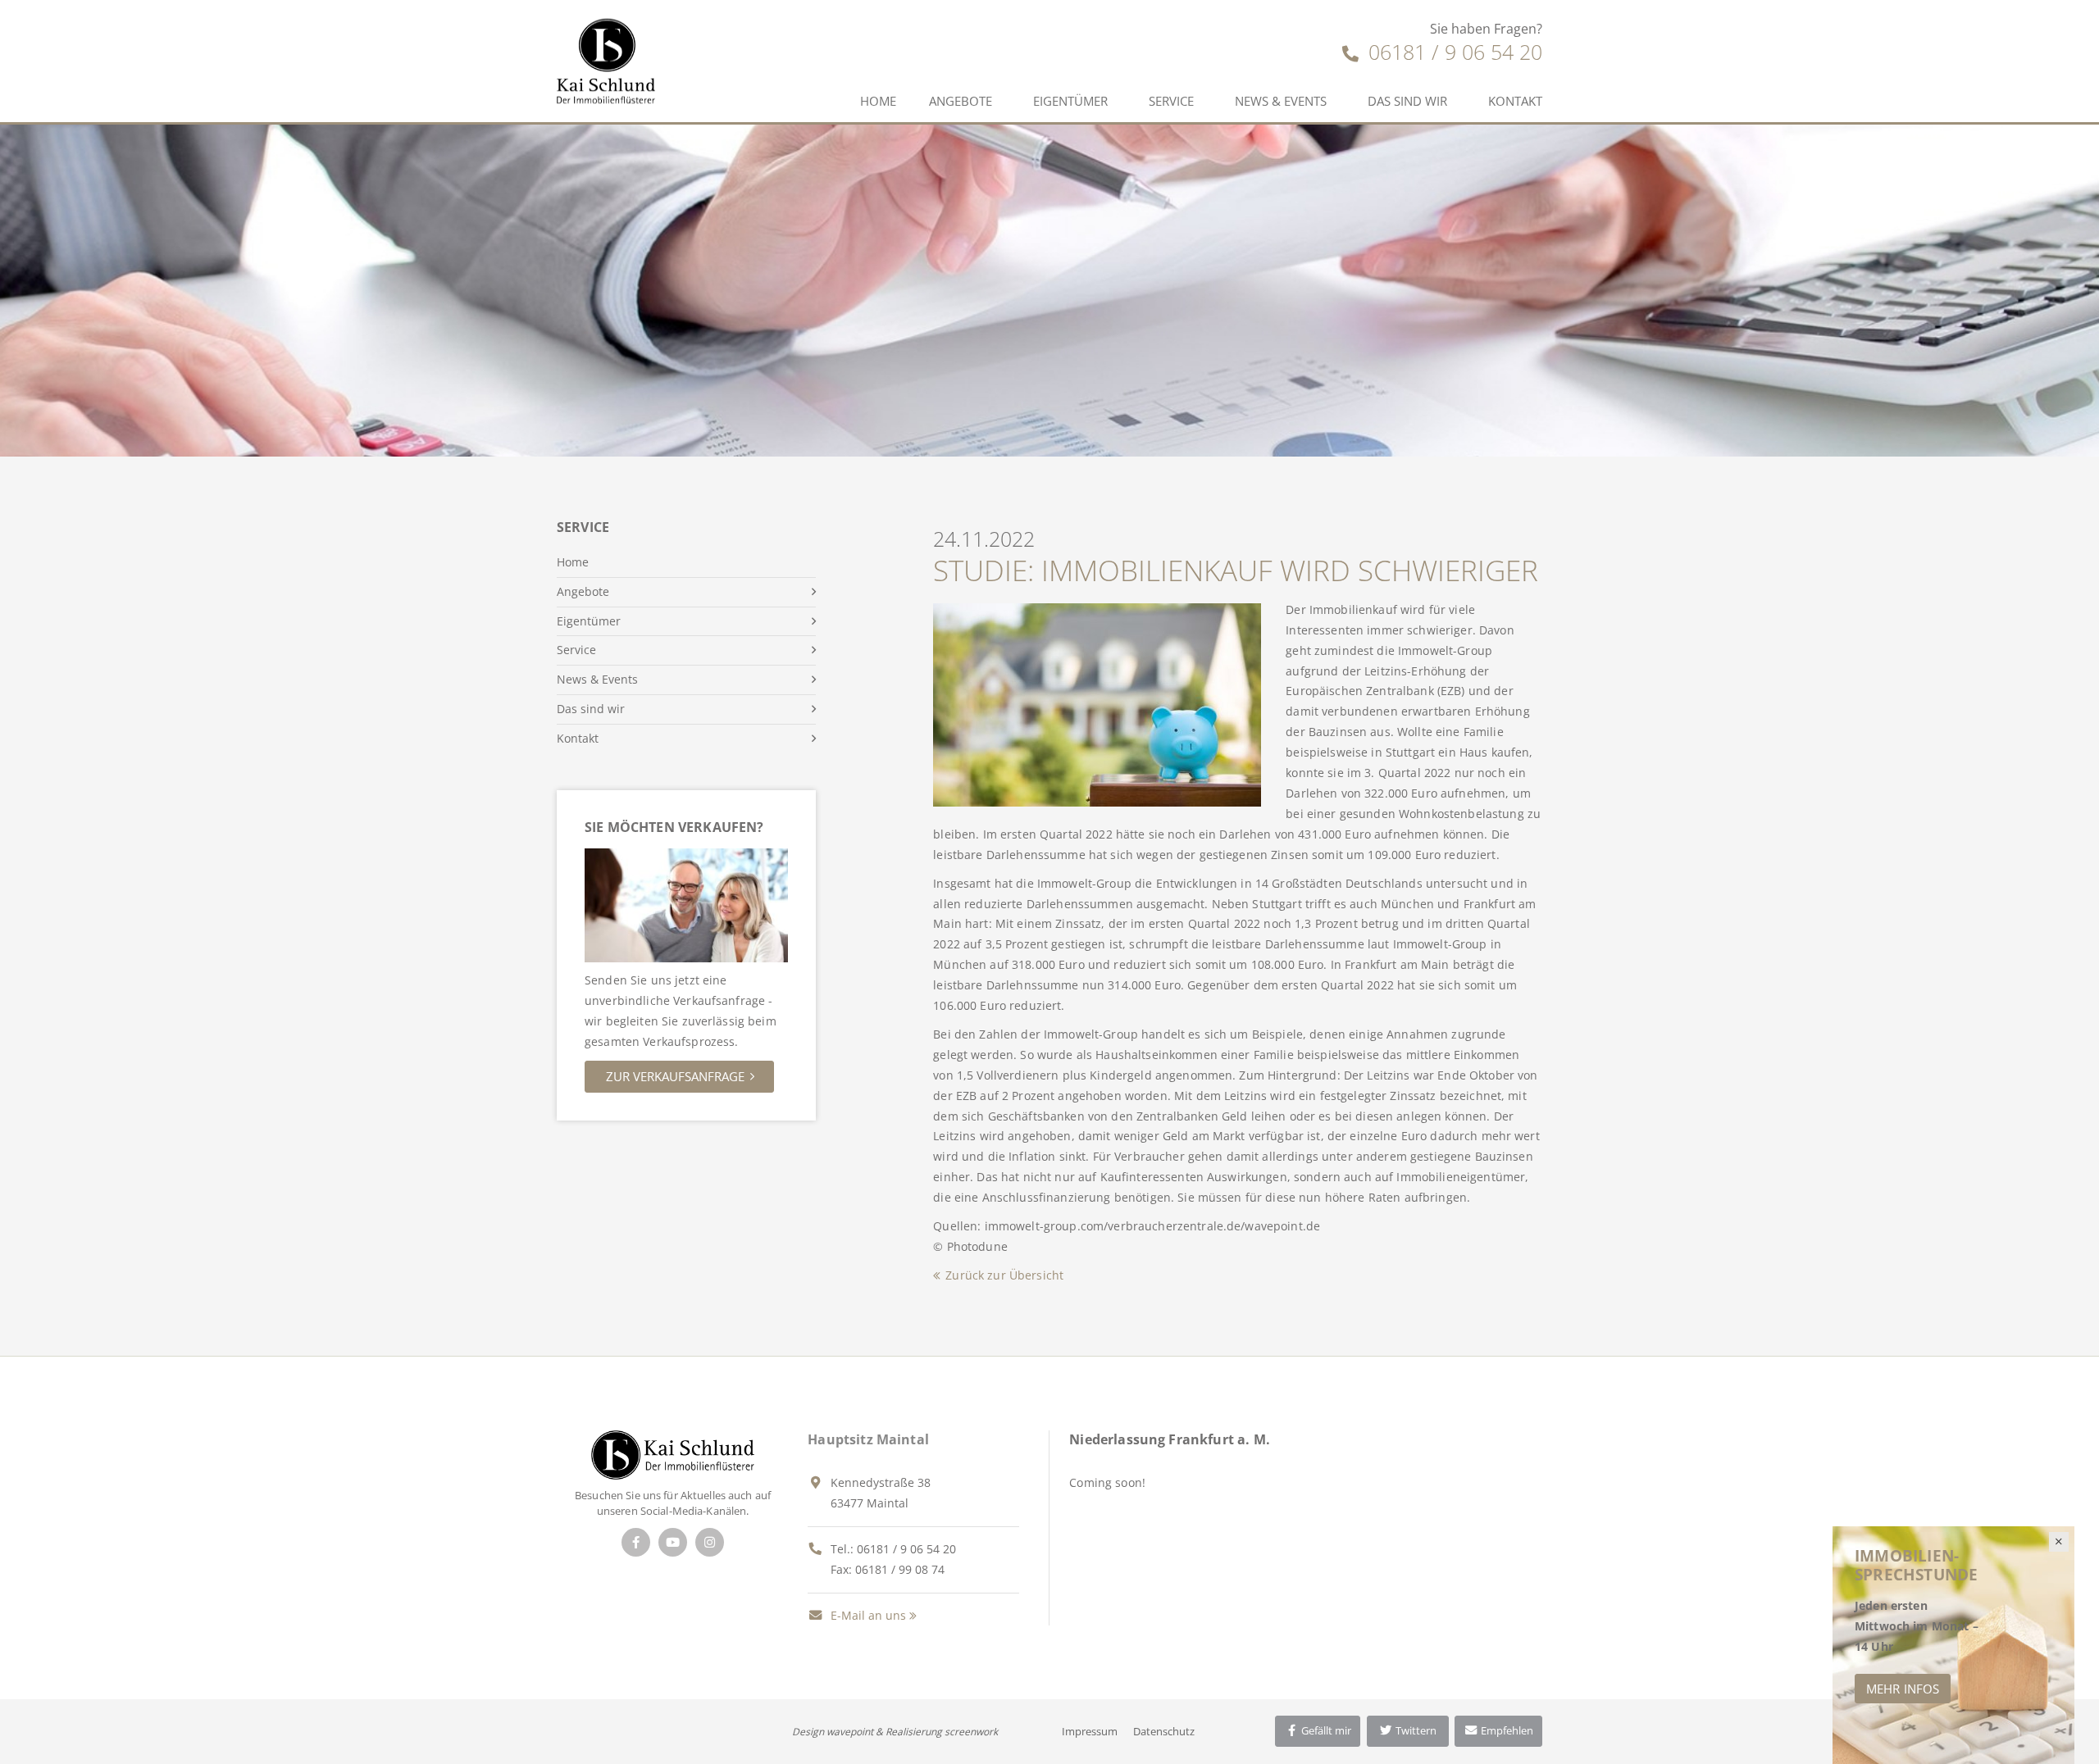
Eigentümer (1070, 101)
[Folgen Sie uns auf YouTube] (673, 1542)
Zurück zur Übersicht (1004, 1275)
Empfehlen (1506, 1730)
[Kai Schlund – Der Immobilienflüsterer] (673, 1454)
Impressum (1090, 1731)
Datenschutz (1164, 1731)
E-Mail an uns (867, 1615)
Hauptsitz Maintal (868, 1439)
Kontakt (1515, 101)
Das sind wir (1407, 101)
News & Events (1281, 101)
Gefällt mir (1325, 1730)
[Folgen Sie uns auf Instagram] (710, 1542)
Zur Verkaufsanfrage (675, 1076)
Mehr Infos (1903, 1689)
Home (878, 101)
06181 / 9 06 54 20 (1452, 52)
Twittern (1415, 1730)
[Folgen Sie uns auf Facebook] (636, 1542)
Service (1171, 101)
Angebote (961, 101)
